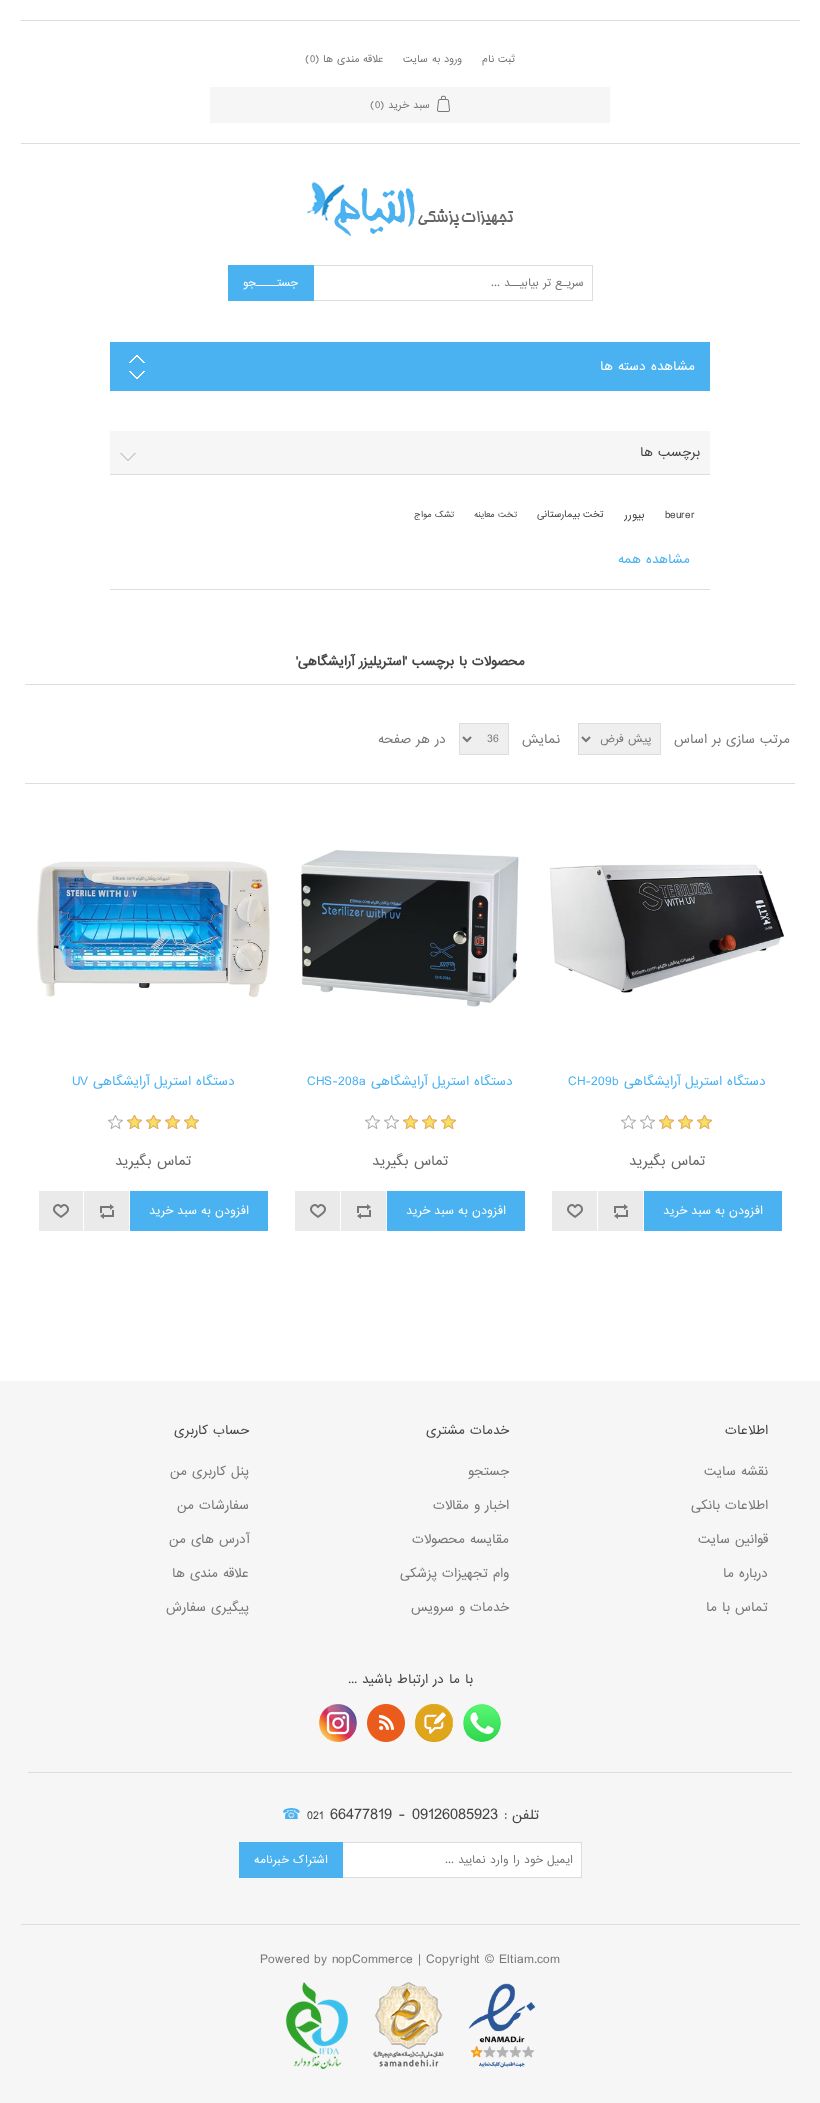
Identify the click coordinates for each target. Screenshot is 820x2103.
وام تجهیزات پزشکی (454, 1573)
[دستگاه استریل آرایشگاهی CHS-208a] (409, 928)
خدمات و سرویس (460, 1607)
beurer (680, 515)
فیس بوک (482, 1723)
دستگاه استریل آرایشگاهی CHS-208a (410, 1082)
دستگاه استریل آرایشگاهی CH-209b (667, 1082)
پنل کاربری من (209, 1471)
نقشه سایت (736, 1471)
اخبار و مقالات (471, 1505)
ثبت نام (498, 59)
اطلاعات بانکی (729, 1505)
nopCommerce (372, 1959)
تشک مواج (434, 514)
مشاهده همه (654, 559)
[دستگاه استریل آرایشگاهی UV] (153, 928)
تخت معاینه (495, 514)
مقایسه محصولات (460, 1539)
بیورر (634, 515)
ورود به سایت (432, 59)
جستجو (488, 1471)
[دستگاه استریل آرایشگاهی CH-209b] (666, 928)
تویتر (434, 1723)
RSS (386, 1723)
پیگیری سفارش (207, 1607)
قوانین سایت (733, 1539)
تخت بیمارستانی (570, 514)
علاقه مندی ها (210, 1573)
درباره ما (745, 1573)
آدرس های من (209, 1539)
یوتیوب (338, 1723)
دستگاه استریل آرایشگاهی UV (153, 1082)
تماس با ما (737, 1607)
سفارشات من (213, 1505)
